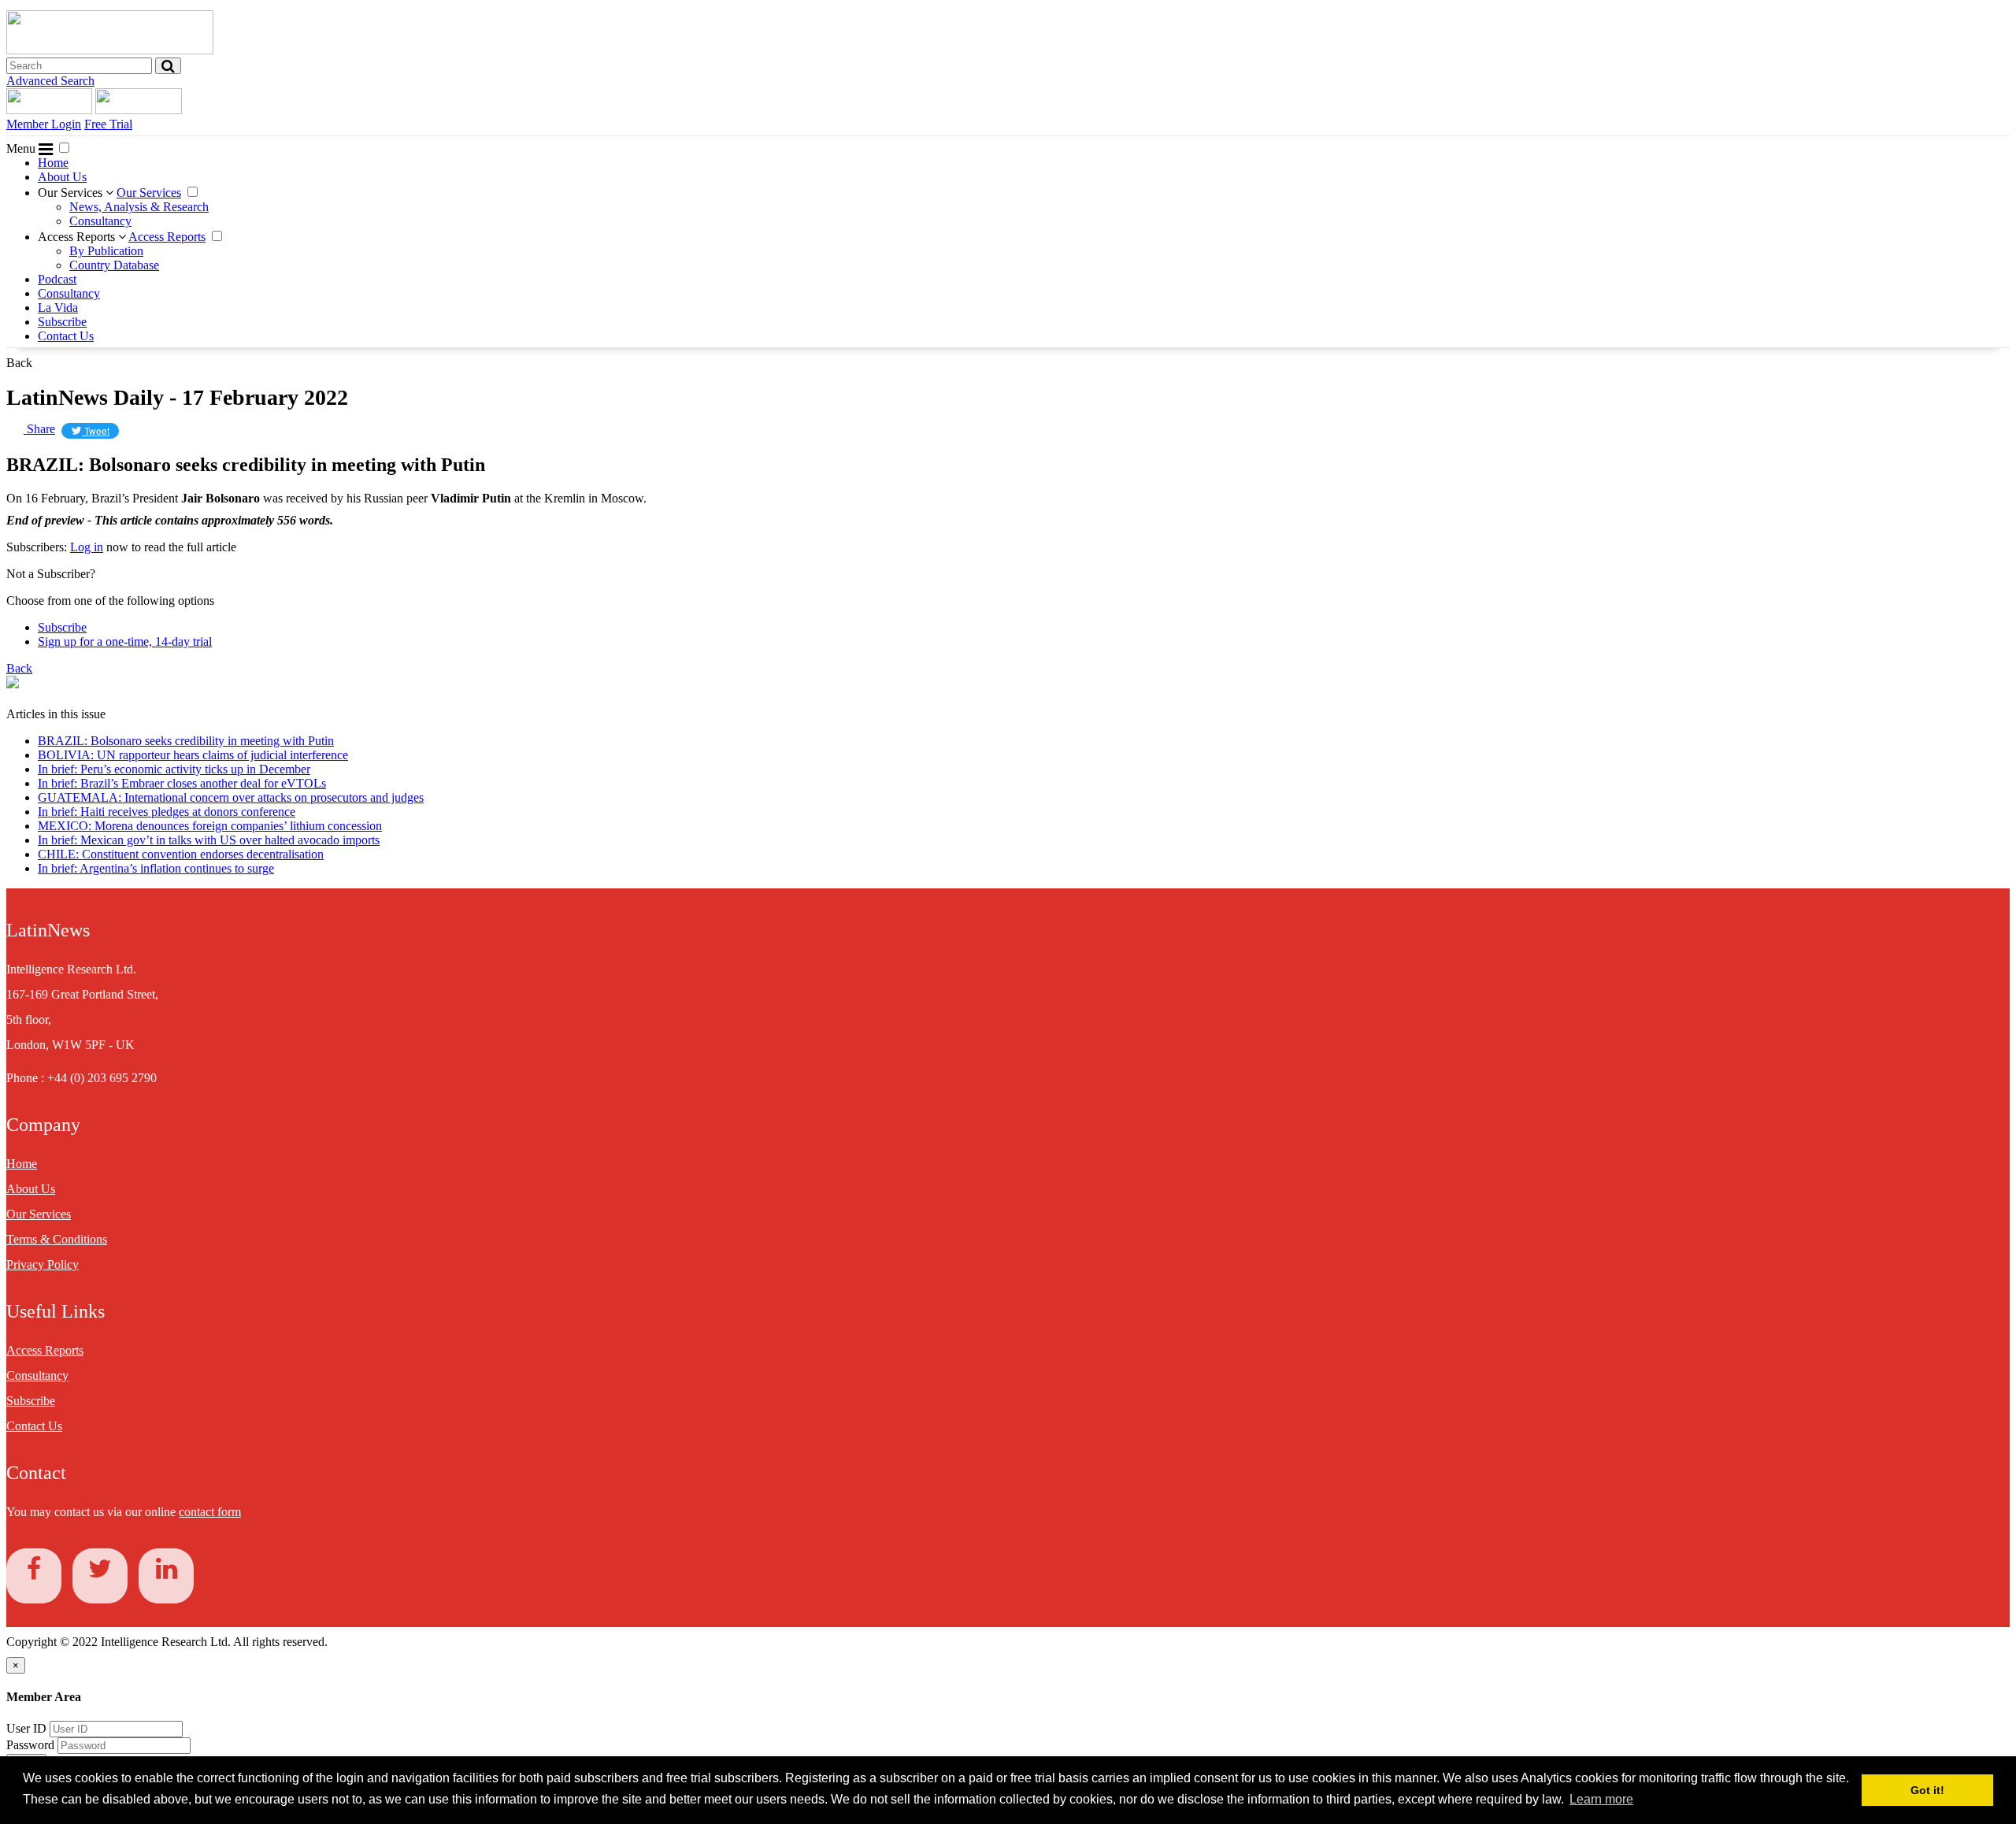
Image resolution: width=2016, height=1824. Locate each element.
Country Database (114, 265)
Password (32, 1745)
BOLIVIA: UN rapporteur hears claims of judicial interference (193, 755)
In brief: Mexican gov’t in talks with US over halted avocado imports (209, 840)
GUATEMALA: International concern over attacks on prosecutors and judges (231, 797)
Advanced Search (50, 81)
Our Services (72, 193)
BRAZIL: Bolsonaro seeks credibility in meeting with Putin (186, 741)
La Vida (58, 308)
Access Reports (78, 237)
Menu (22, 148)
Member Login (44, 124)
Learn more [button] (1601, 1799)
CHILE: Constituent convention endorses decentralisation (181, 854)
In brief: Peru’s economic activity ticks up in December (174, 769)
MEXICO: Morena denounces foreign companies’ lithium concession (210, 826)
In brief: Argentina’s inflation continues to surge (156, 868)
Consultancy (100, 221)
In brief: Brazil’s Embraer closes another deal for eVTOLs (182, 783)
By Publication (106, 251)
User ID (26, 1728)
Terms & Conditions (57, 1239)
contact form (210, 1512)
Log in (87, 547)
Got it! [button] (1927, 1790)
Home (53, 163)
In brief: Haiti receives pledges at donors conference (167, 812)
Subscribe (62, 322)
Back (19, 363)
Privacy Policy (43, 1264)
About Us (62, 177)
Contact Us (66, 336)
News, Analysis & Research (139, 207)
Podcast (57, 279)
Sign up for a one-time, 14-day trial (125, 641)
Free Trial (108, 124)
